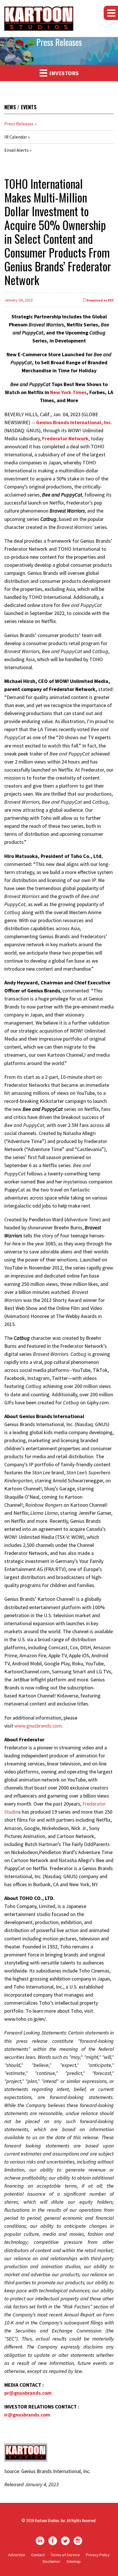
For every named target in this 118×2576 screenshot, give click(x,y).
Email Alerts (16, 150)
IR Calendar (16, 137)
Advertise (17, 2555)
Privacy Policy (98, 2555)
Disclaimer (52, 2561)
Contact (38, 2555)
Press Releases (19, 124)
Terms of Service (65, 2555)
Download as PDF (100, 300)
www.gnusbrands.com (38, 1726)
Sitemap (74, 2561)
